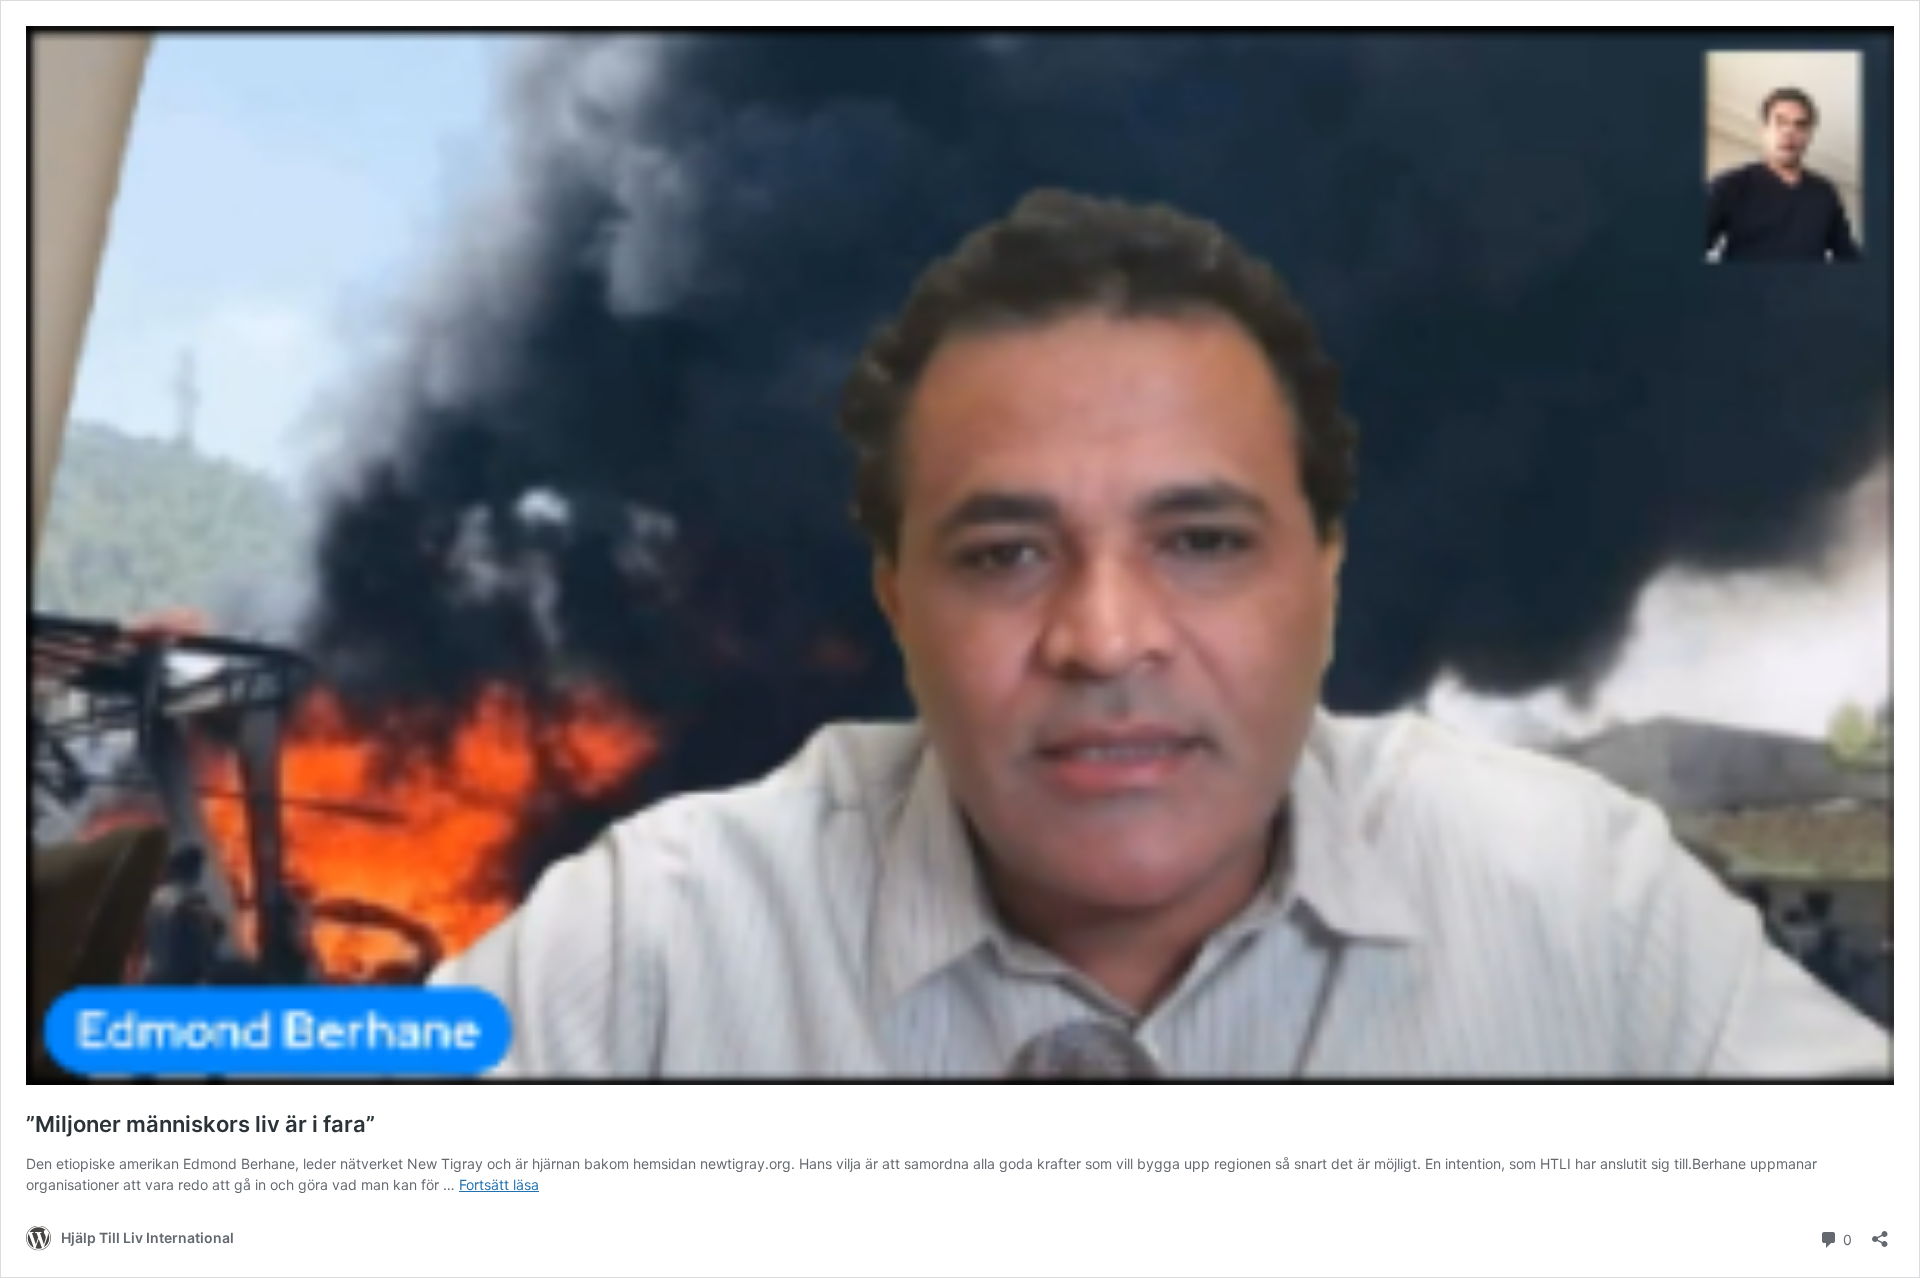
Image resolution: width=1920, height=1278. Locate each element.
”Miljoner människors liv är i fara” (200, 1124)
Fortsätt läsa (499, 1184)
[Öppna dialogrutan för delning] (1880, 1232)
